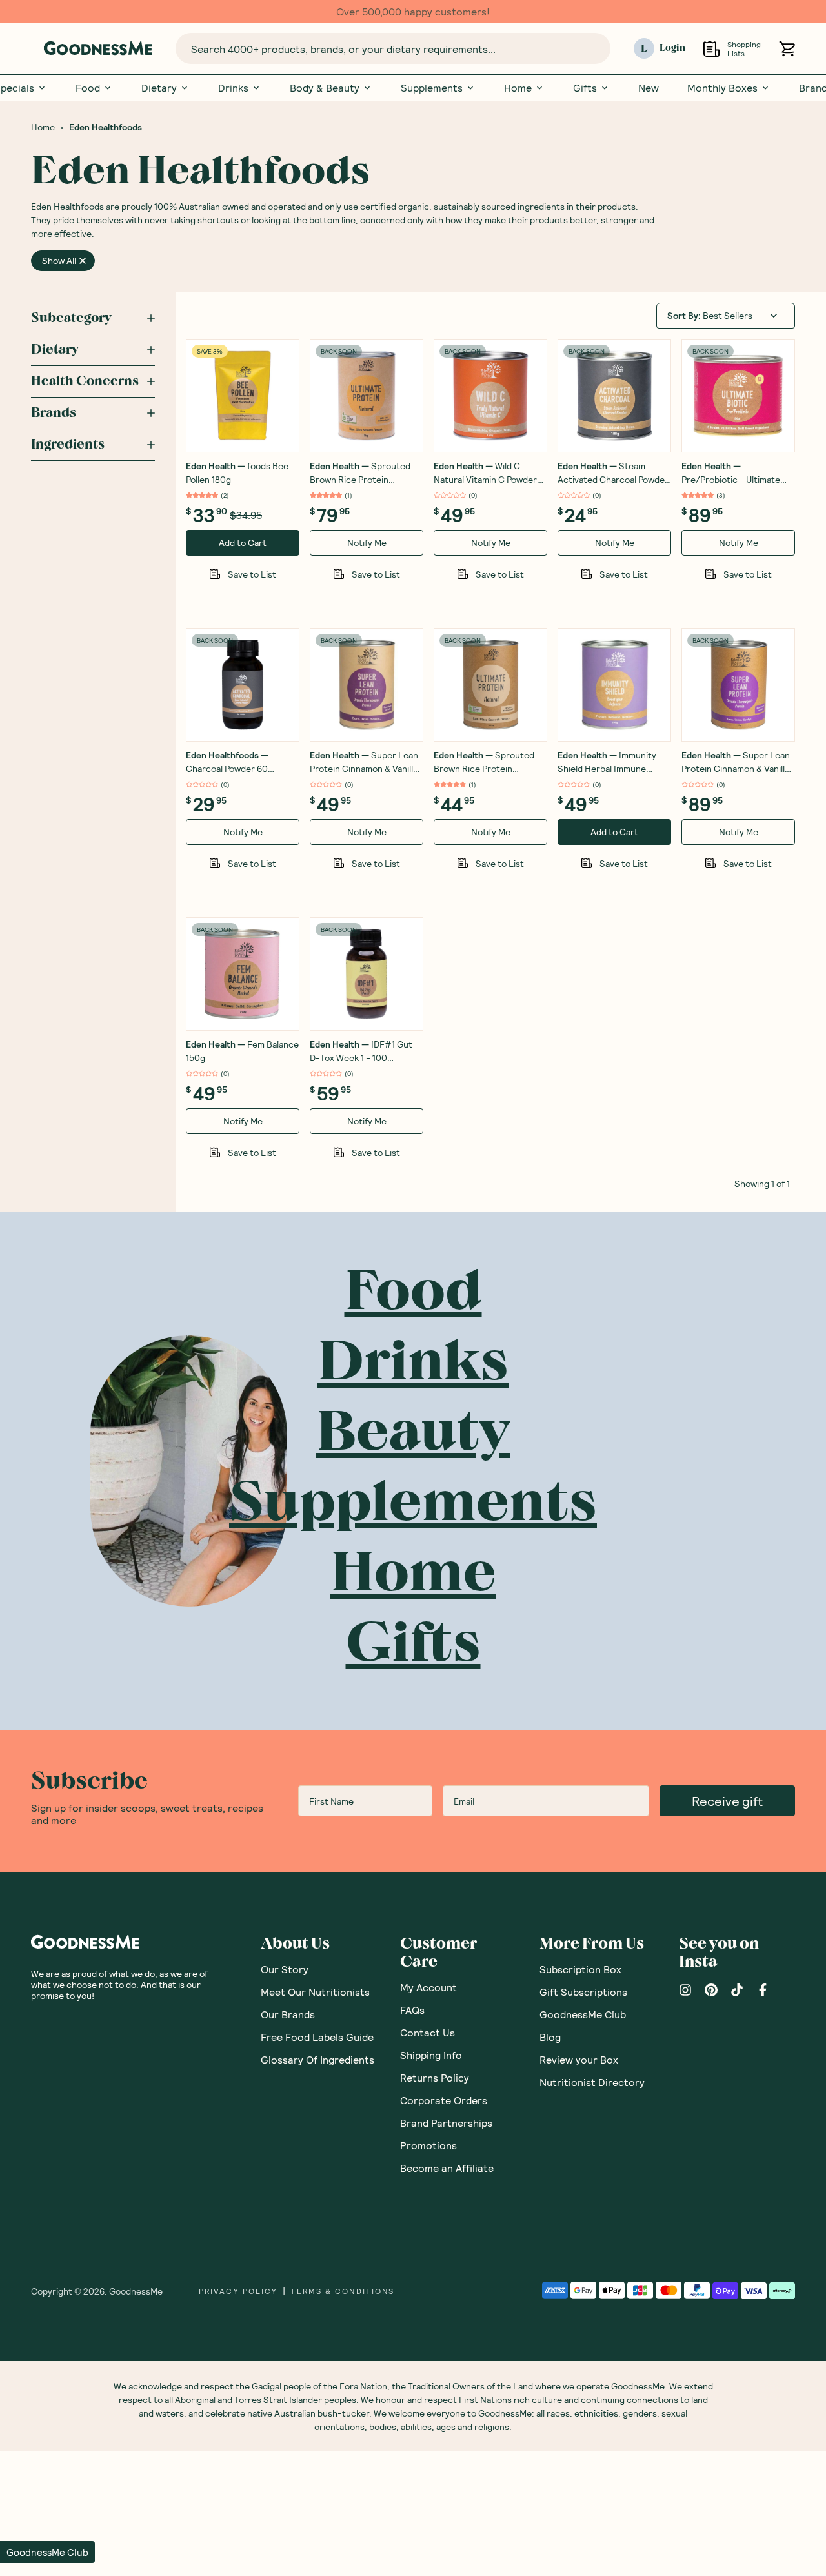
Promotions (428, 2145)
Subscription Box (580, 1969)
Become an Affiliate (447, 2168)
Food (88, 88)
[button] (47, 2552)
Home (518, 88)
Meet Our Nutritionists (315, 1992)
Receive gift (727, 1801)
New (649, 88)
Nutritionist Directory (592, 2082)
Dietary (159, 88)
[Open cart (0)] (787, 49)
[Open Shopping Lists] (711, 49)
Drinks (233, 88)
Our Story (285, 1969)
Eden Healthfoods (106, 127)
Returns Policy (435, 2077)
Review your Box (579, 2059)
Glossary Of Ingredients (317, 2059)
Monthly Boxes (722, 88)
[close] (83, 261)
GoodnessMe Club (583, 2014)
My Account (428, 1987)
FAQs (412, 2010)
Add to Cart (243, 543)
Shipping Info (431, 2055)
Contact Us (428, 2032)
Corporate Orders (444, 2100)
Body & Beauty (325, 88)
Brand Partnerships (446, 2123)
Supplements (432, 88)
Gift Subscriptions (583, 1992)
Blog (550, 2037)
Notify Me (367, 543)
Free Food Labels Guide (317, 2037)
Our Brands (288, 2014)
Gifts (585, 88)
